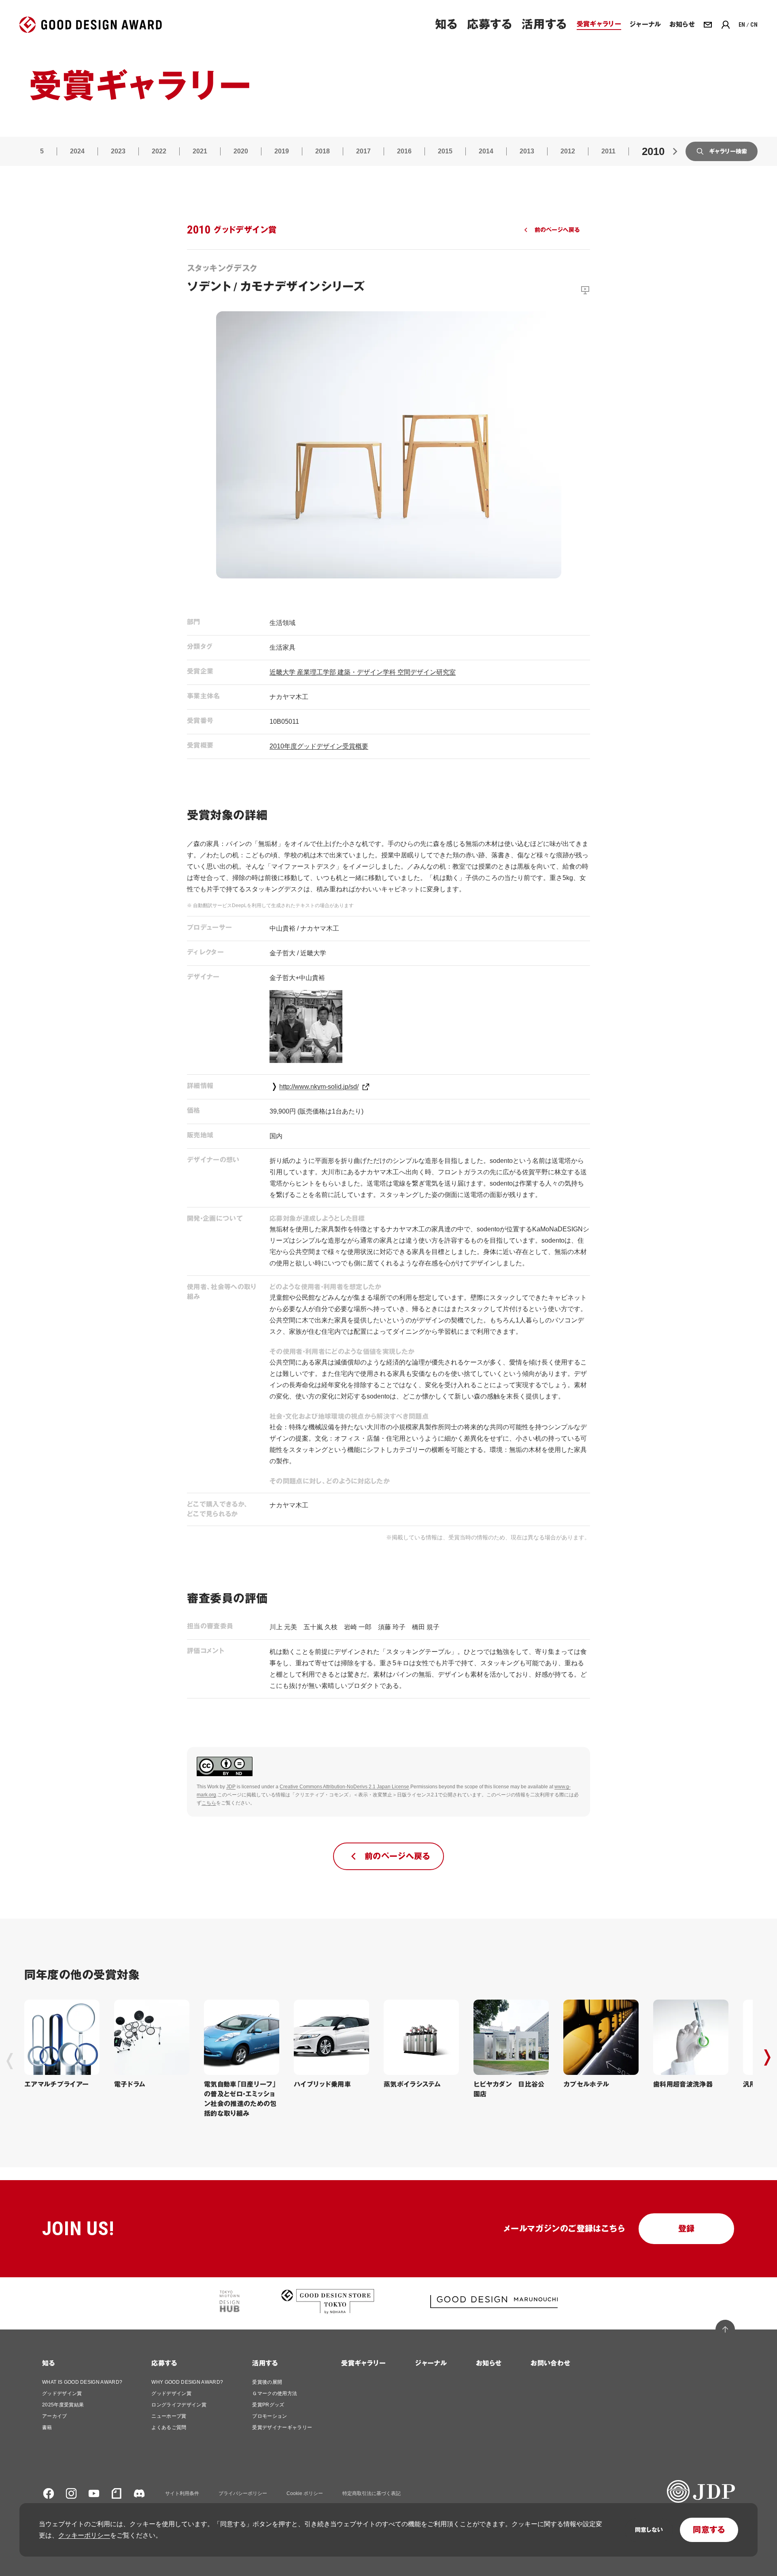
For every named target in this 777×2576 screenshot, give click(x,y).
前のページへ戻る (557, 230)
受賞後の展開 (267, 2382)
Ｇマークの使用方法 (275, 2393)
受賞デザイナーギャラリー (282, 2427)
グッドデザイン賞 (62, 2393)
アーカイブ (55, 2416)
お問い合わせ (550, 2363)
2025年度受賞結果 (63, 2405)
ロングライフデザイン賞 (179, 2405)
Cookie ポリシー (305, 2493)
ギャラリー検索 (728, 151)
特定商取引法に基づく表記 (372, 2493)
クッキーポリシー (84, 2535)
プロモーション (270, 2416)
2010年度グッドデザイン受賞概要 (319, 746)
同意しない (649, 2530)
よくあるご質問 (169, 2427)
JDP (231, 1787)
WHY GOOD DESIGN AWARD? (187, 2382)
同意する (709, 2530)
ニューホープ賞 (169, 2416)
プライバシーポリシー (243, 2493)
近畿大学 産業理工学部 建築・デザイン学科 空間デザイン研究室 (363, 672)
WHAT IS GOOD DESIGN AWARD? (82, 2382)
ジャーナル (431, 2363)
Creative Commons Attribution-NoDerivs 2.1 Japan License (344, 1787)
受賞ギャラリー (363, 2363)
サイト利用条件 (182, 2493)
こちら (209, 1803)
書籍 (47, 2427)
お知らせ (489, 2363)
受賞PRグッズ (268, 2405)
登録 (687, 2229)
